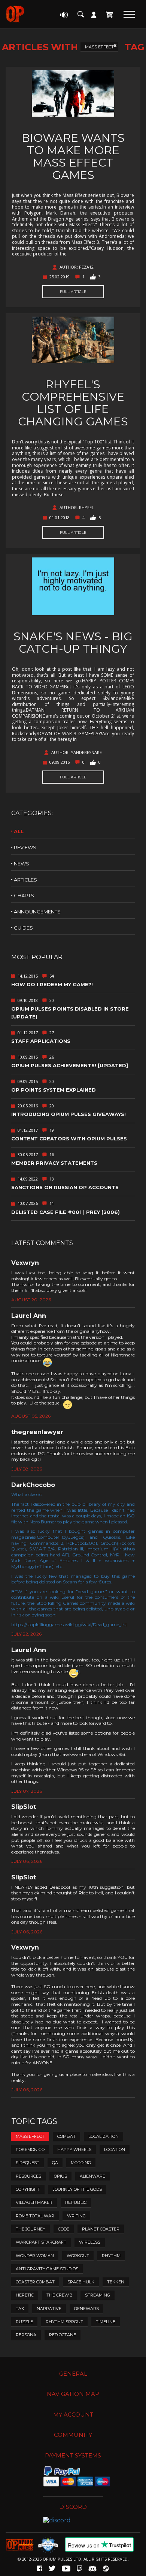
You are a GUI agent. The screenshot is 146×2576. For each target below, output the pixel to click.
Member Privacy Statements (54, 1163)
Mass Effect (99, 47)
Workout (78, 2256)
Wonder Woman (35, 2256)
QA (55, 2163)
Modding (81, 2163)
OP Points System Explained (54, 1090)
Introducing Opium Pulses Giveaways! (69, 1114)
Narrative (49, 2309)
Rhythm (111, 2256)
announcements (37, 912)
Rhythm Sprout (64, 2322)
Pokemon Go (30, 2149)
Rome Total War (35, 2216)
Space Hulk (81, 2282)
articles (25, 880)
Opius (60, 2176)
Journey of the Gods (77, 2189)
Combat (66, 2136)
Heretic (25, 2295)
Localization (104, 2136)
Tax (20, 2309)
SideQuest (28, 2163)
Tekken (116, 2282)
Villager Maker (34, 2202)
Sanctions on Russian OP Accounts (65, 1187)
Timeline (106, 2322)
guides (23, 928)
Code (64, 2229)
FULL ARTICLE (73, 292)
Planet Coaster (101, 2229)
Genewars (86, 2309)
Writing (76, 2216)
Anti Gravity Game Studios (47, 2269)
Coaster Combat (35, 2282)
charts (24, 895)
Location (115, 2149)
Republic (76, 2202)
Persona (26, 2335)
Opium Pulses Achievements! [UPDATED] (70, 1065)
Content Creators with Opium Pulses (69, 1139)
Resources (28, 2176)
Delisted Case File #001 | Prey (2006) (66, 1212)
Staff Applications (41, 1041)
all (19, 831)
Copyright (28, 2189)
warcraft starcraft (41, 2242)
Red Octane (63, 2335)
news (22, 864)
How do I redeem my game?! (52, 984)
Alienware (92, 2176)
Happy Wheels (74, 2149)
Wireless (90, 2242)
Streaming (98, 2295)
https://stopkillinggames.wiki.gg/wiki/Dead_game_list (69, 1624)
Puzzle (24, 2322)
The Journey (31, 2229)
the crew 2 (59, 2295)
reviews (25, 847)
